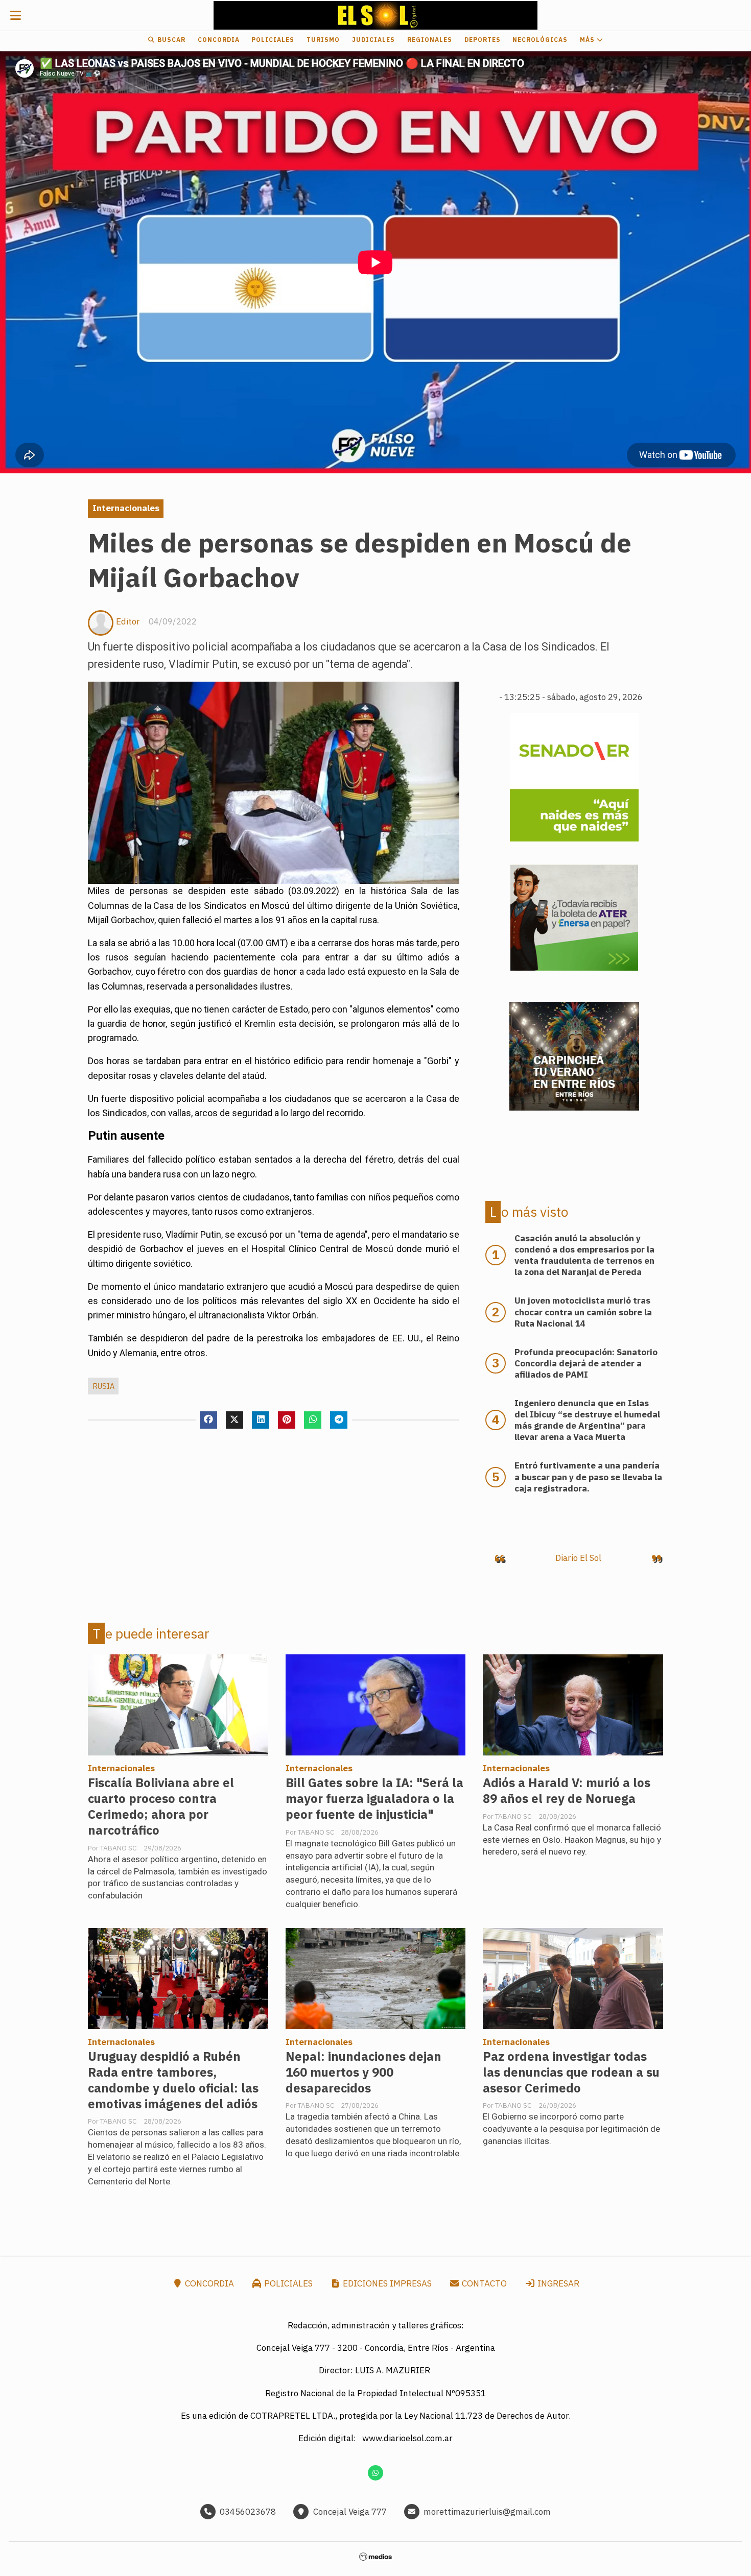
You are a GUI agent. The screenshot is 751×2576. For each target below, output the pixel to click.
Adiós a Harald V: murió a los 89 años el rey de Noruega (567, 1791)
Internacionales (126, 508)
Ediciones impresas (386, 2283)
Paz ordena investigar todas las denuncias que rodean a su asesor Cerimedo (571, 2072)
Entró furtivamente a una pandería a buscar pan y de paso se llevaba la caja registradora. (588, 1477)
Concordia (219, 40)
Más (588, 40)
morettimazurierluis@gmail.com (487, 2512)
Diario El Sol (578, 1558)
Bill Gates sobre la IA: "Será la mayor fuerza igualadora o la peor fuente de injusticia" (374, 1799)
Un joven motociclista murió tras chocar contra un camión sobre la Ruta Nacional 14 (583, 1312)
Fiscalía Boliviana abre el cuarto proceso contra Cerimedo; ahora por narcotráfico (161, 1807)
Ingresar (557, 2283)
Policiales (273, 40)
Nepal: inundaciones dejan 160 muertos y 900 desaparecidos (363, 2072)
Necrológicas (540, 40)
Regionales (430, 40)
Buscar (170, 40)
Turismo (323, 40)
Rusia (103, 1386)
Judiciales (373, 40)
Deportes (483, 40)
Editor (128, 621)
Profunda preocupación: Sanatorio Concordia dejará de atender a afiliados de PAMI (586, 1363)
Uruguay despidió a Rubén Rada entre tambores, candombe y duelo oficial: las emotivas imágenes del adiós (173, 2080)
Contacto (483, 2283)
